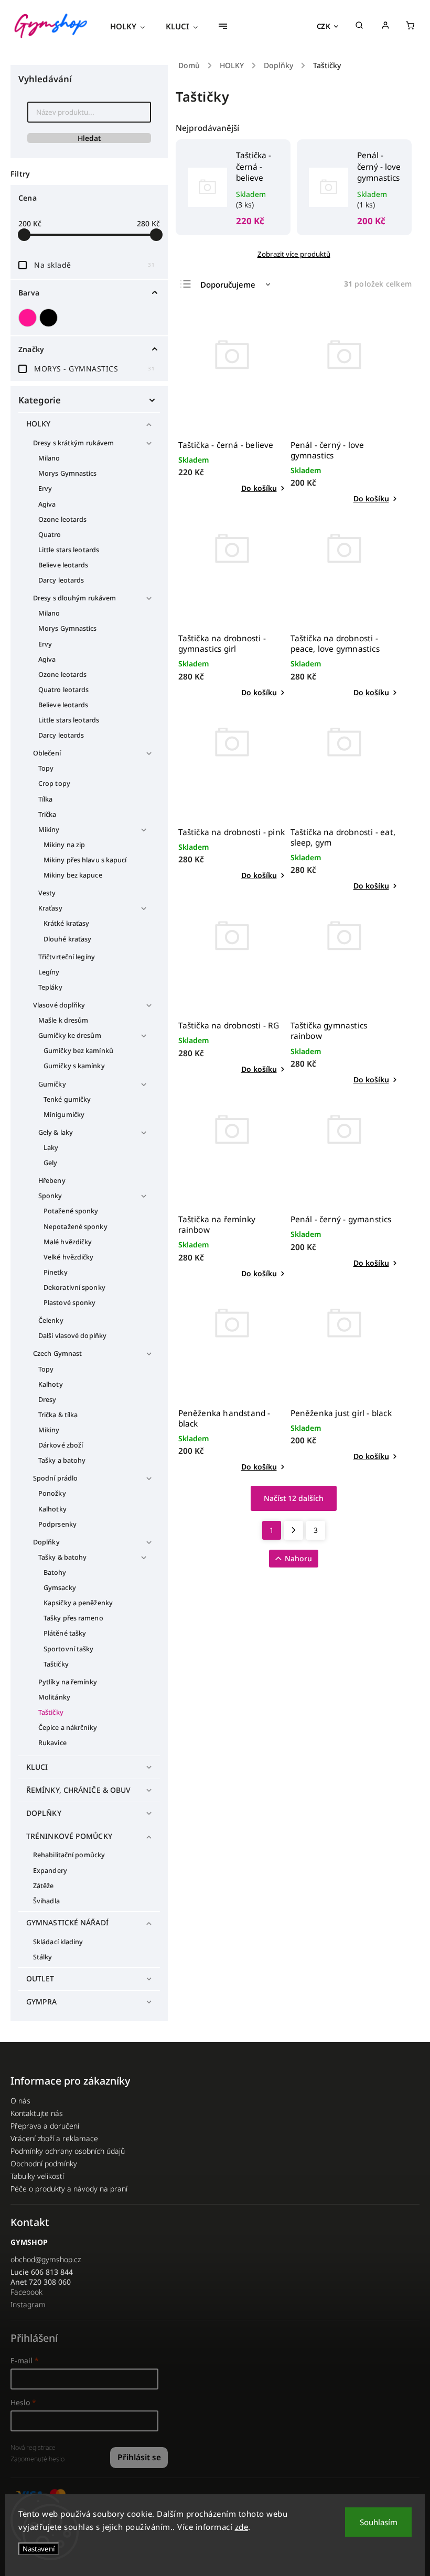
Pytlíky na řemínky (68, 1682)
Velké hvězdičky (69, 1257)
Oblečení (47, 753)
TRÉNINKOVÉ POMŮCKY (69, 1836)
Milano (49, 458)
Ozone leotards (62, 519)
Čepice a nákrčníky (68, 1728)
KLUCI (37, 1767)
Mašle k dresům (63, 1020)
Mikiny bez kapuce (73, 875)
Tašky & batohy (62, 1557)
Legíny (49, 972)
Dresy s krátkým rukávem (73, 443)
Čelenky (51, 1320)
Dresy (47, 1400)
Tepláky (50, 987)
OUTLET (40, 1978)
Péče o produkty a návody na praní (69, 2189)
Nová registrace (33, 2447)
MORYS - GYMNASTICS (94, 369)
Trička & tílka (58, 1415)
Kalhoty (51, 1384)
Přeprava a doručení (45, 2126)
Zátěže (44, 1886)
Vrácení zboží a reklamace (54, 2138)
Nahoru (298, 1558)
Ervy (45, 489)
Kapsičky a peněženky (78, 1603)
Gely (50, 1163)
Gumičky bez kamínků (78, 1051)
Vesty (47, 893)
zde (242, 2527)
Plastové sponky (70, 1303)
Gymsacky (60, 1588)
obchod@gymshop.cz (46, 2259)
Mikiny (49, 830)
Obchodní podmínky (44, 2163)
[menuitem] (133, 26)
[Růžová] (29, 318)
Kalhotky (52, 1509)
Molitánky (54, 1697)
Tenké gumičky (67, 1099)
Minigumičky (64, 1115)
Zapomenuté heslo (37, 2459)
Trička (47, 814)
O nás (20, 2101)
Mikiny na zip (64, 845)
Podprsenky (57, 1524)
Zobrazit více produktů (294, 254)
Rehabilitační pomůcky (69, 1855)
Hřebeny (52, 1181)
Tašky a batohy (62, 1460)
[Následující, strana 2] (294, 1530)
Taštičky (56, 1664)
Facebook (26, 2292)
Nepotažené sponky (76, 1227)
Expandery (50, 1871)
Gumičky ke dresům (70, 1035)
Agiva (47, 504)
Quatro (50, 535)
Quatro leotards (64, 690)
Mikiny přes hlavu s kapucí (85, 860)
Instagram (28, 2304)
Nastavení (39, 2549)
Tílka (46, 799)
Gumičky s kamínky (74, 1066)
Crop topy (54, 783)
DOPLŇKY (44, 1813)
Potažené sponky (71, 1211)
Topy (46, 768)
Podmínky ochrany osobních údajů (68, 2151)
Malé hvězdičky (68, 1242)
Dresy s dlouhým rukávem (74, 598)
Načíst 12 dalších (294, 1498)
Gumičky (52, 1084)
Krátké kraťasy (66, 923)
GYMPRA (42, 2002)
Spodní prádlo (55, 1478)
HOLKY (39, 424)
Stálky (43, 1957)
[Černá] (50, 318)
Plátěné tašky (65, 1633)
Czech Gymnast (57, 1353)
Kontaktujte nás (37, 2113)
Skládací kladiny (58, 1942)
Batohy (55, 1572)
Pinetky (56, 1272)
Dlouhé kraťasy (67, 939)
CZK (324, 26)
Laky (51, 1148)
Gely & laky (56, 1132)
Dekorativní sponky (74, 1287)
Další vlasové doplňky (72, 1336)
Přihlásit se (139, 2457)
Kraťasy (50, 908)
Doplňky (46, 1542)
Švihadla (46, 1901)
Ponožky (52, 1493)
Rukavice (52, 1743)
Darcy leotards (61, 580)
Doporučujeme (228, 284)
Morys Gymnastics (68, 473)
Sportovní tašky (69, 1649)
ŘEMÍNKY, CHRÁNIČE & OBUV (78, 1790)
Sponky (50, 1196)
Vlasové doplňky (59, 1005)
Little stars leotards (69, 550)
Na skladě (94, 265)
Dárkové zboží (61, 1445)
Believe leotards (63, 565)
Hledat (89, 138)
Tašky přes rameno (73, 1618)
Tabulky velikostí (37, 2176)
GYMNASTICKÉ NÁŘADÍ (67, 1922)
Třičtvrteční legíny (67, 957)
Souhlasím (379, 2522)
